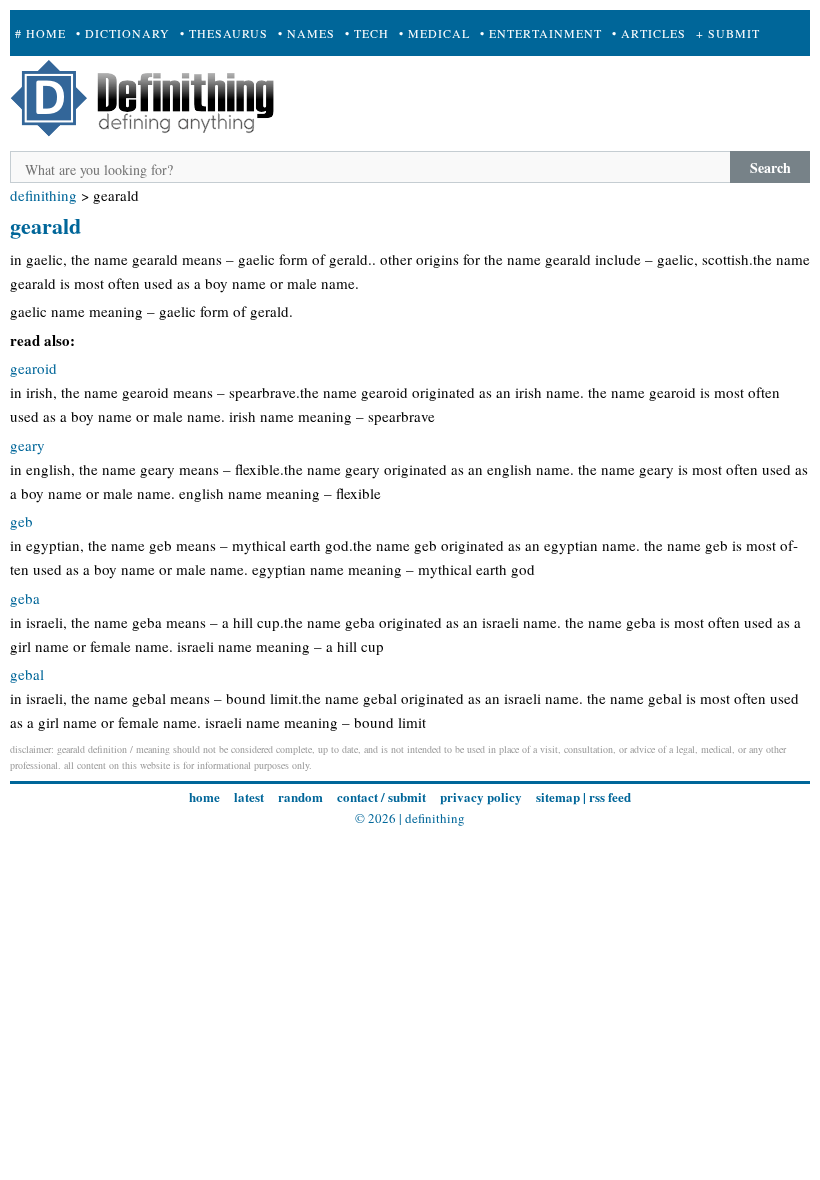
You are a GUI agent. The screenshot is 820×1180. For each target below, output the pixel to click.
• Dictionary (123, 33)
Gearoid (33, 368)
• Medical (434, 33)
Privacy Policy (481, 796)
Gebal (27, 674)
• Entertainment (541, 33)
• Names (306, 33)
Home (204, 796)
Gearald (45, 225)
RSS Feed (610, 796)
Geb (21, 521)
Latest (249, 796)
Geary (27, 445)
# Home (40, 33)
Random (300, 796)
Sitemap (558, 796)
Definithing (43, 195)
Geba (25, 598)
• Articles (649, 33)
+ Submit (728, 33)
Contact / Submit (381, 796)
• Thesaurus (224, 33)
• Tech (367, 33)
